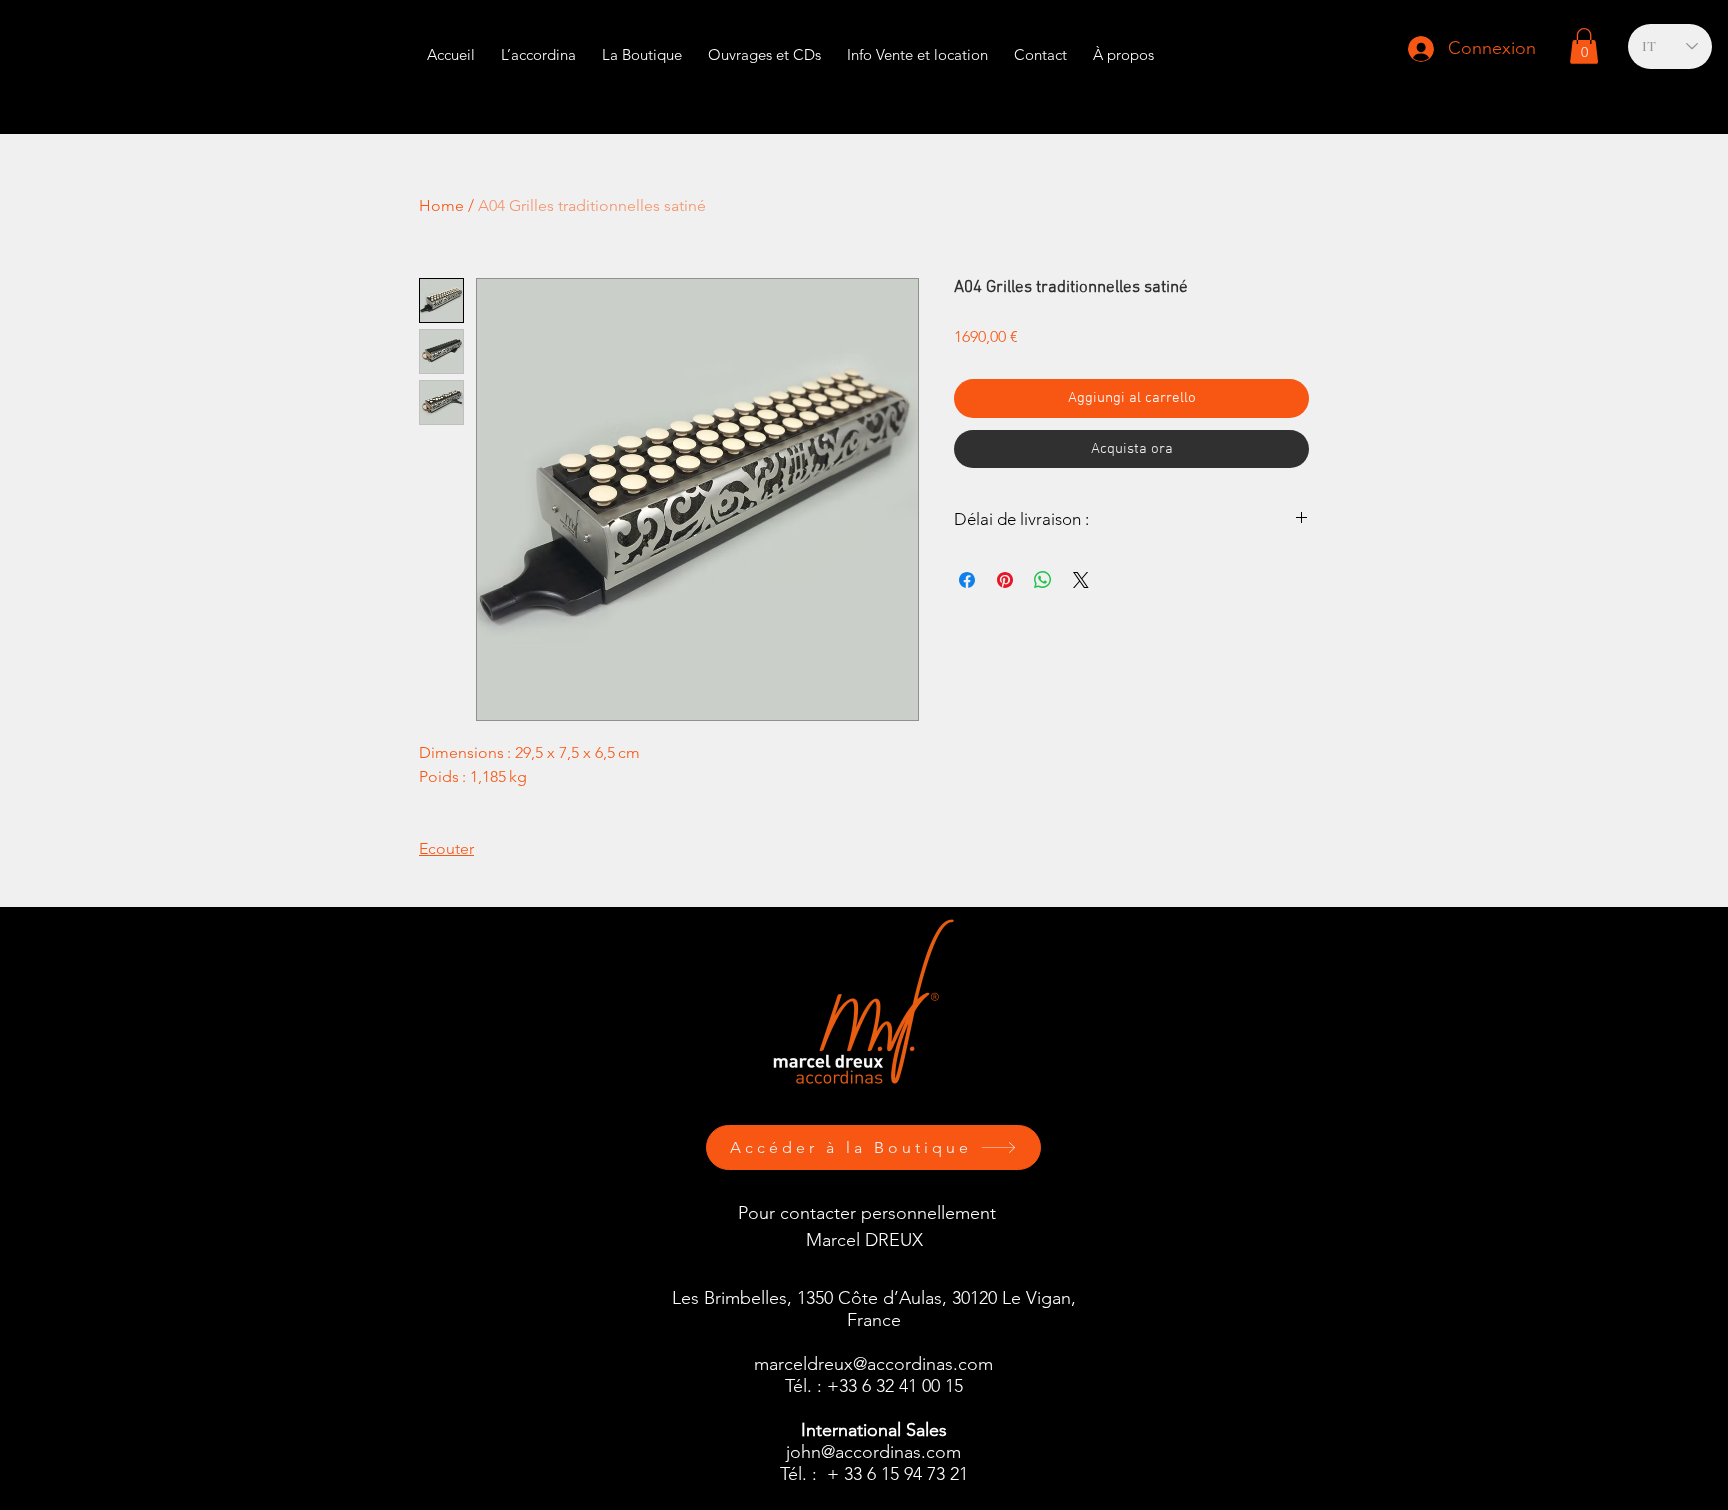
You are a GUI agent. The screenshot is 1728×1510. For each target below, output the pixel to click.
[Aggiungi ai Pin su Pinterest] (1005, 580)
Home (441, 205)
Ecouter (446, 848)
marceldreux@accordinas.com (873, 1364)
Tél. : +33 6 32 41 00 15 (874, 1386)
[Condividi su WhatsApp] (1043, 580)
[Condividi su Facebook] (967, 580)
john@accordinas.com (873, 1452)
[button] (917, 45)
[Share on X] (1081, 580)
